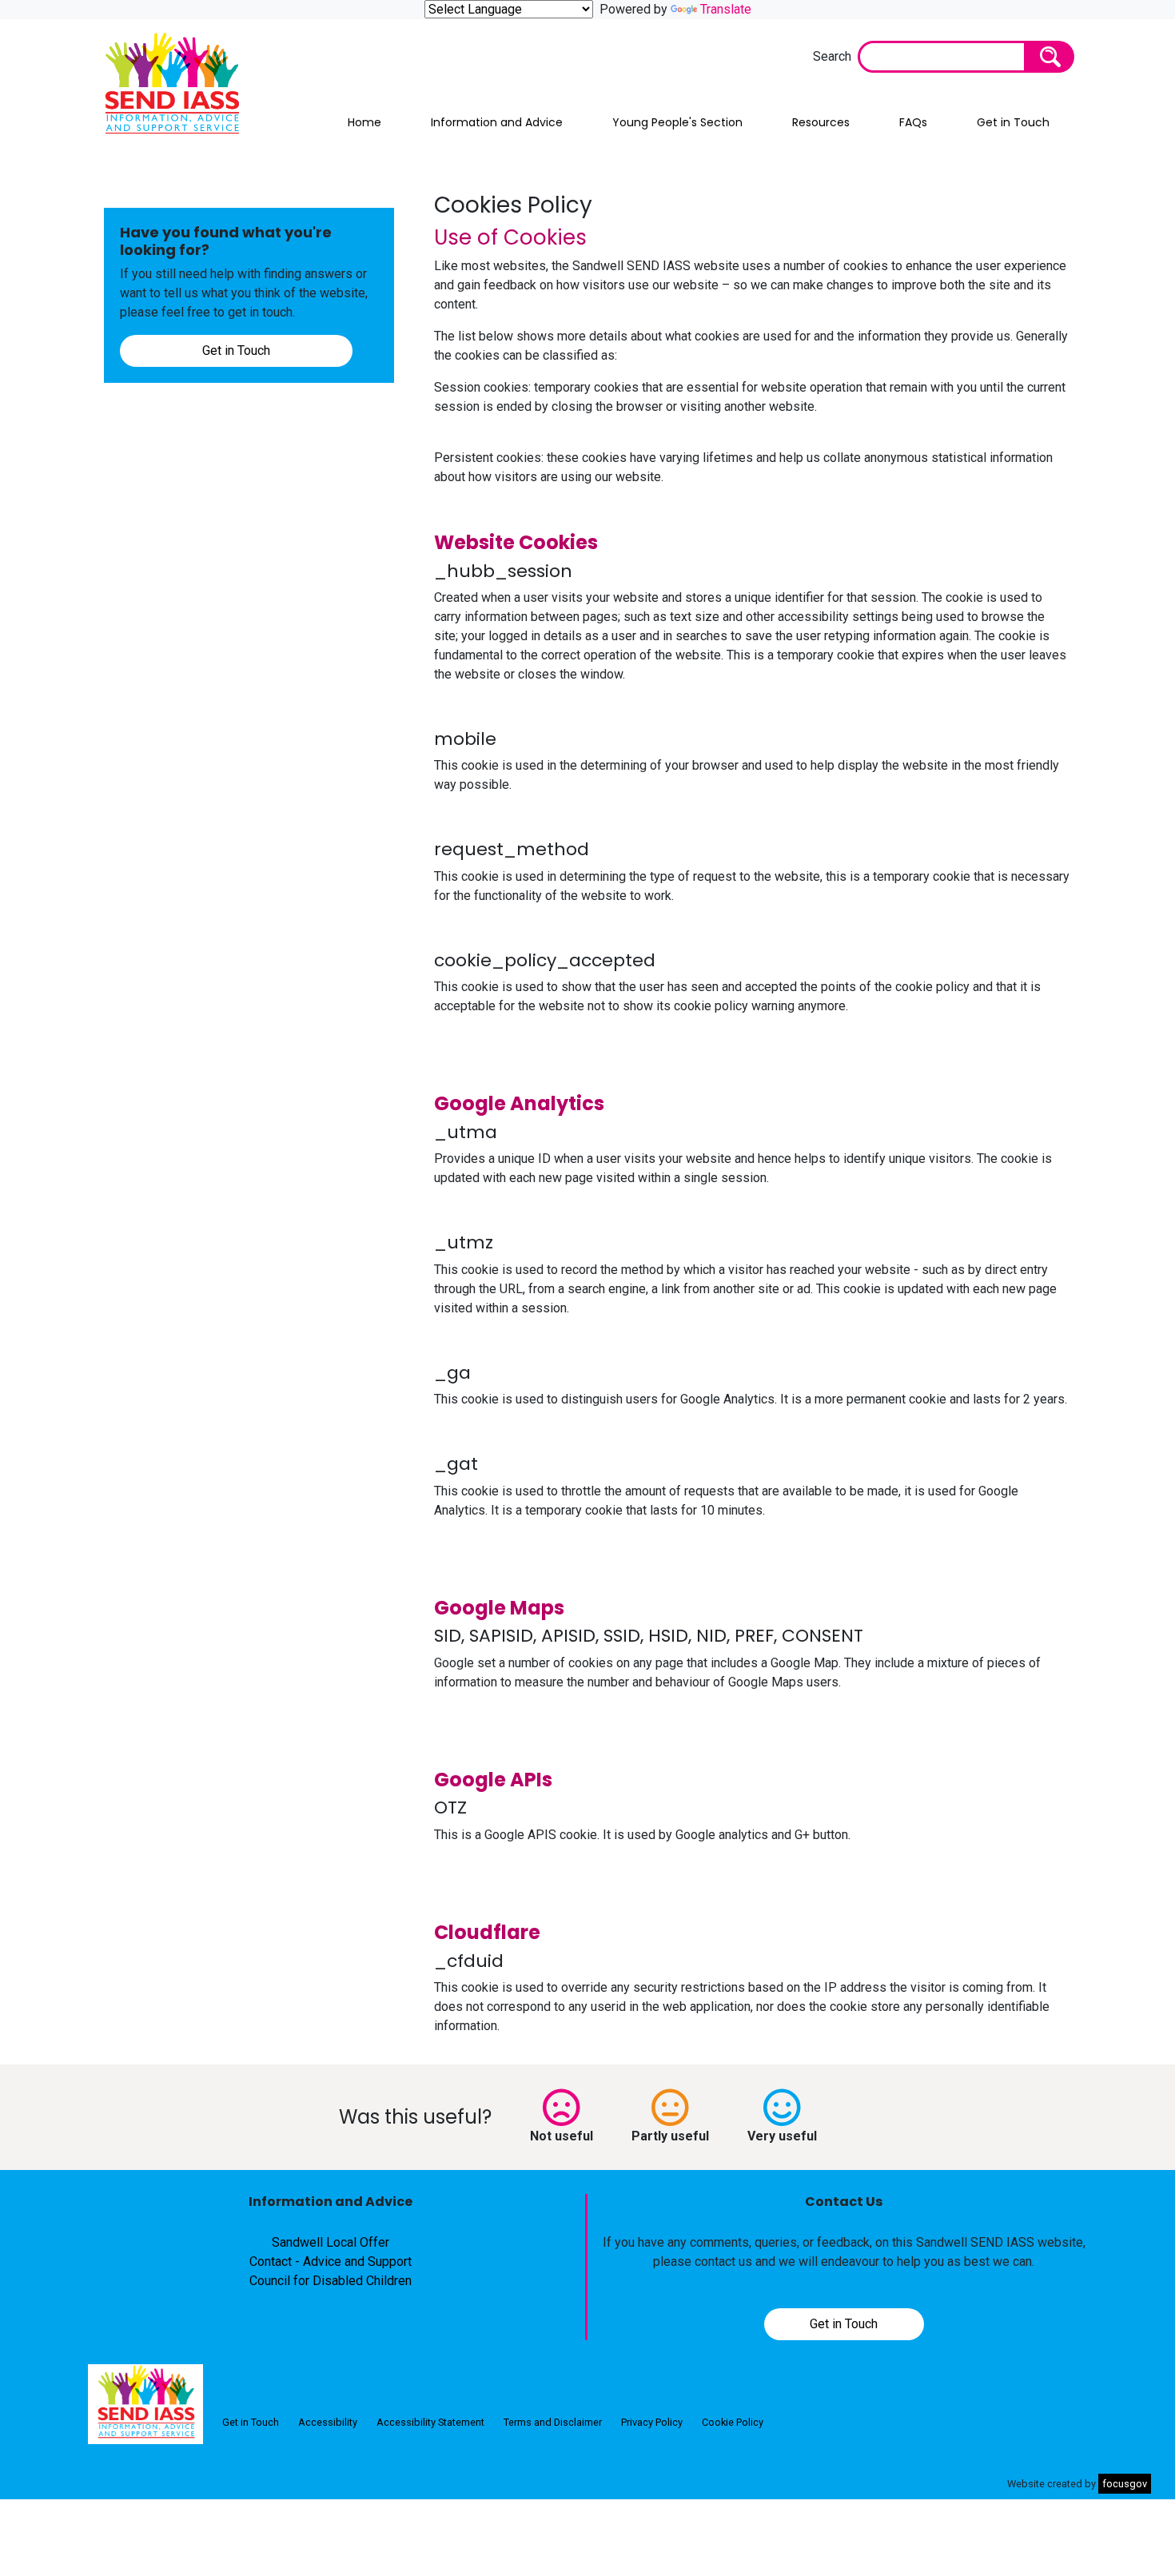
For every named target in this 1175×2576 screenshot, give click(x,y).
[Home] (145, 2404)
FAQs (913, 122)
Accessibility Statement (430, 2422)
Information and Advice (497, 122)
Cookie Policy (733, 2422)
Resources (821, 122)
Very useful (782, 2136)
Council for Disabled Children (331, 2281)
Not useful (562, 2136)
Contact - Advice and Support (331, 2261)
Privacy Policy (652, 2422)
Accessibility (328, 2422)
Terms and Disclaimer (553, 2422)
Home (364, 122)
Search (832, 56)
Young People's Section (677, 122)
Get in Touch (1013, 122)
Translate (726, 9)
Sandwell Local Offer (331, 2242)
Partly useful (670, 2136)
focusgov (1125, 2484)
